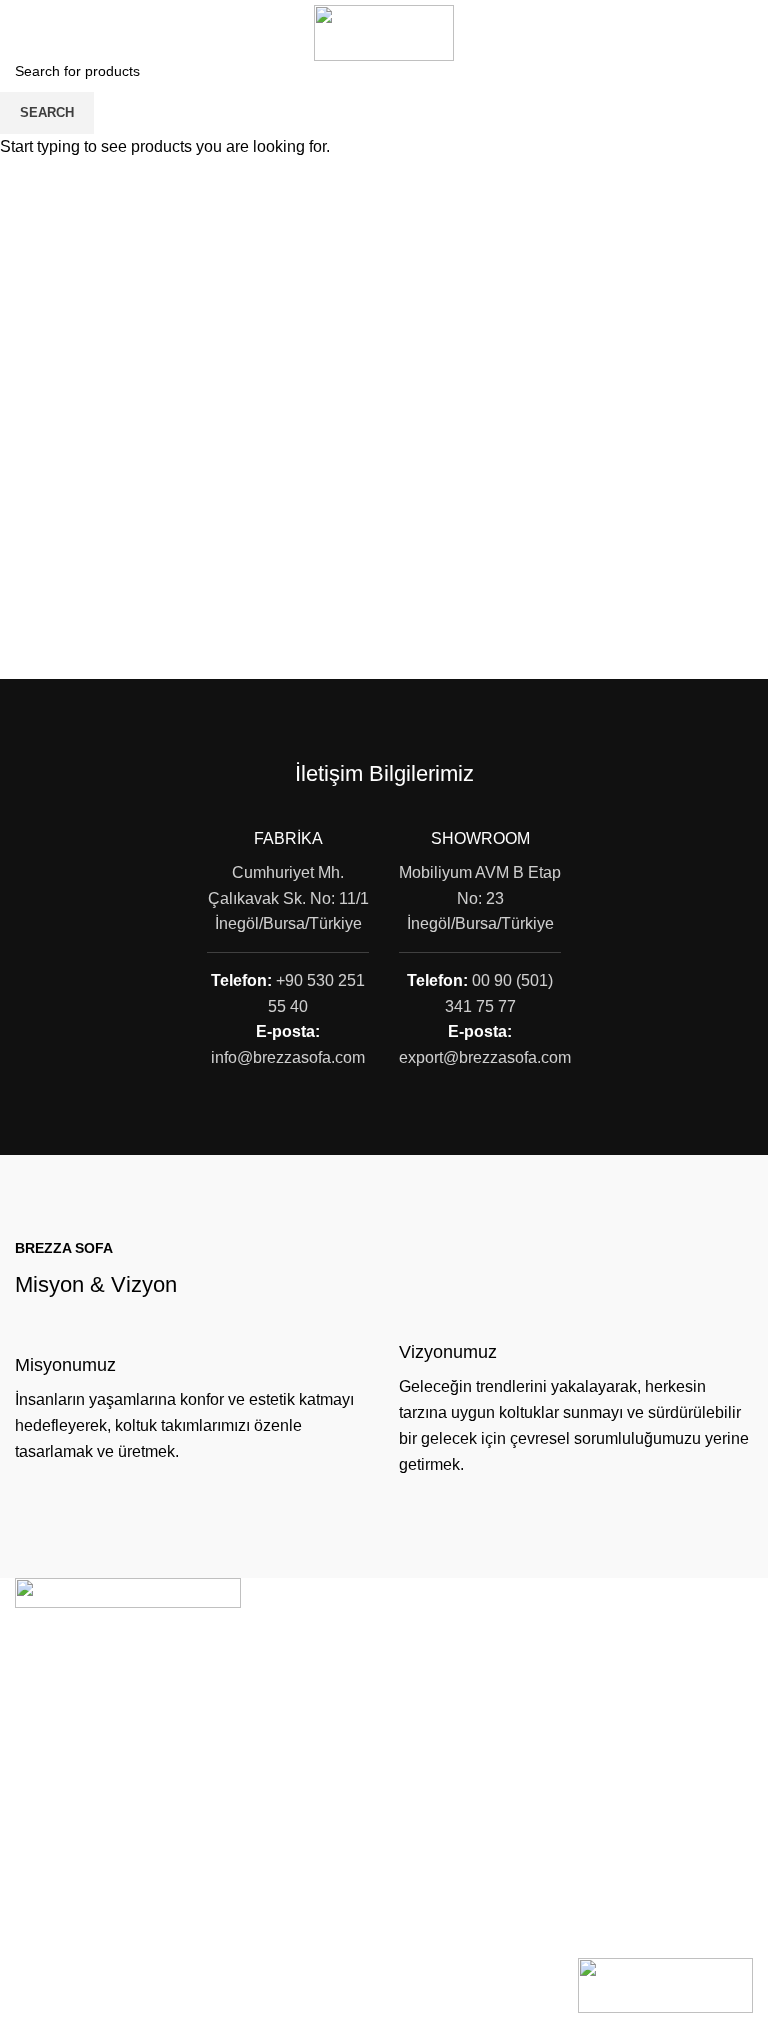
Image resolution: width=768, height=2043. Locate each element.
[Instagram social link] (740, 33)
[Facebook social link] (714, 33)
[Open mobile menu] (23, 33)
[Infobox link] (192, 1409)
